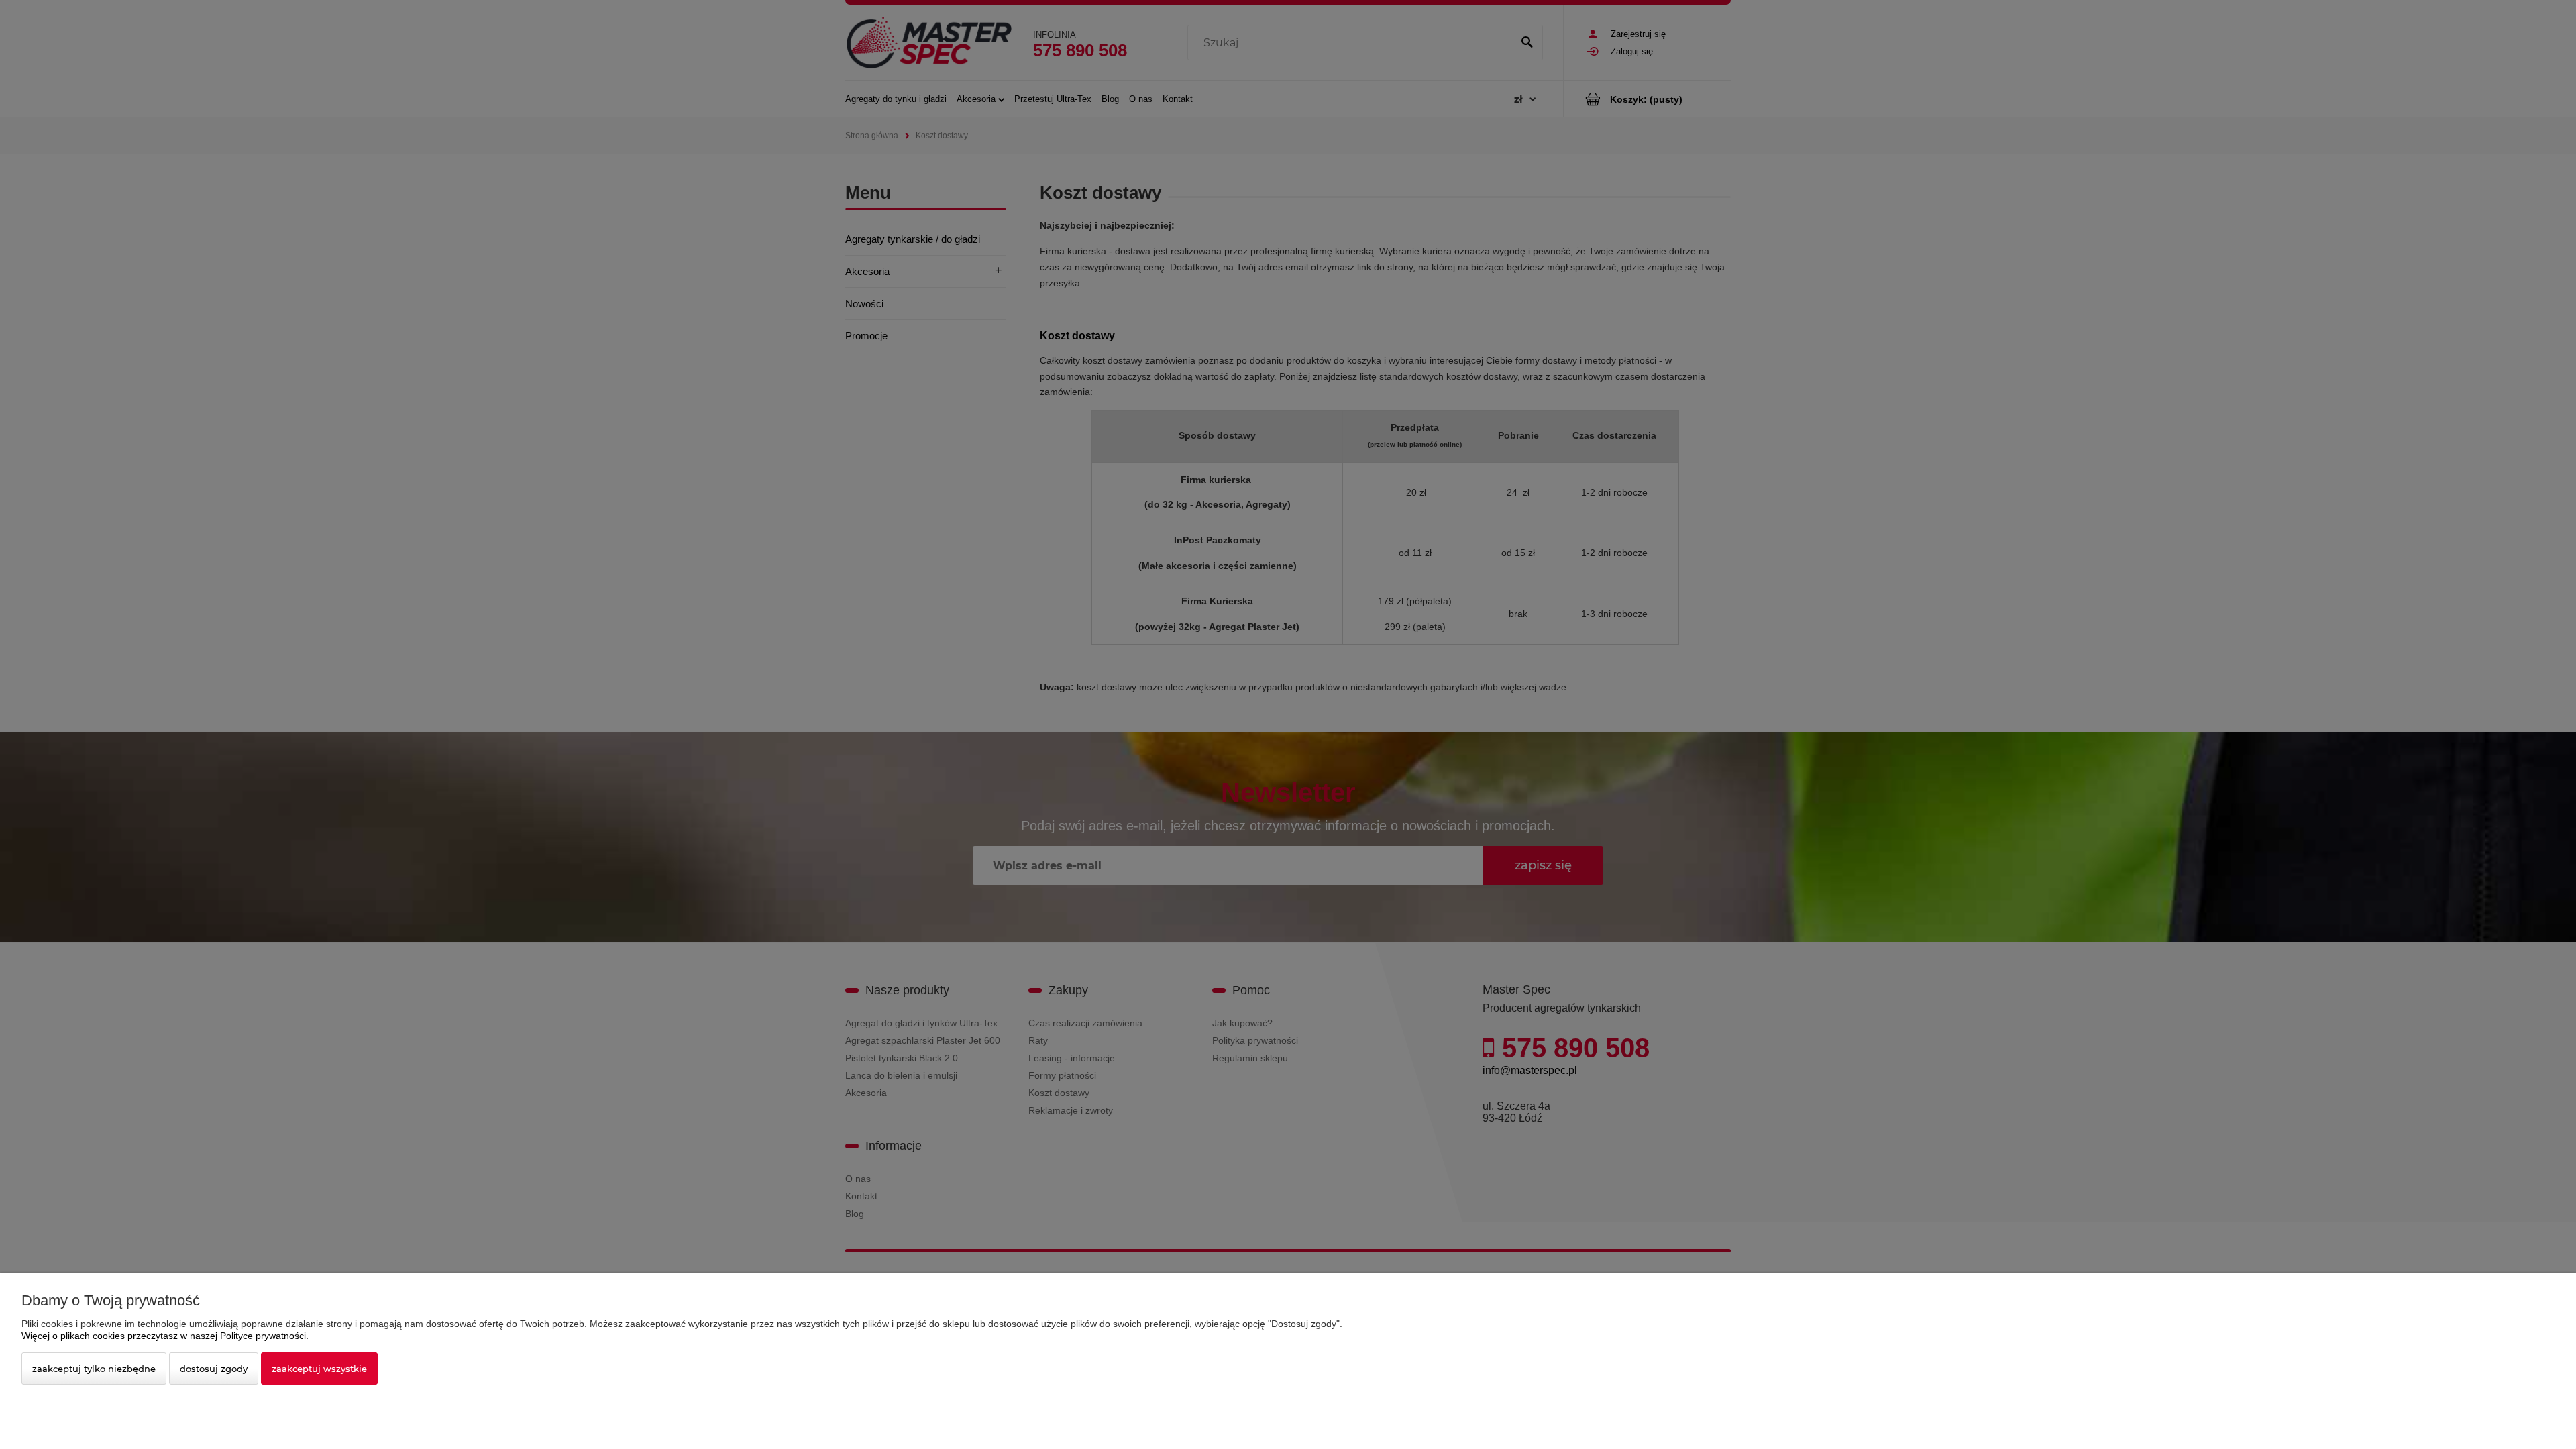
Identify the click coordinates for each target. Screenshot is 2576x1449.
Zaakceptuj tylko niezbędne (94, 1368)
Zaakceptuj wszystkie (319, 1368)
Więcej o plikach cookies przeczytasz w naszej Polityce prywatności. (165, 1336)
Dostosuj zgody (214, 1368)
